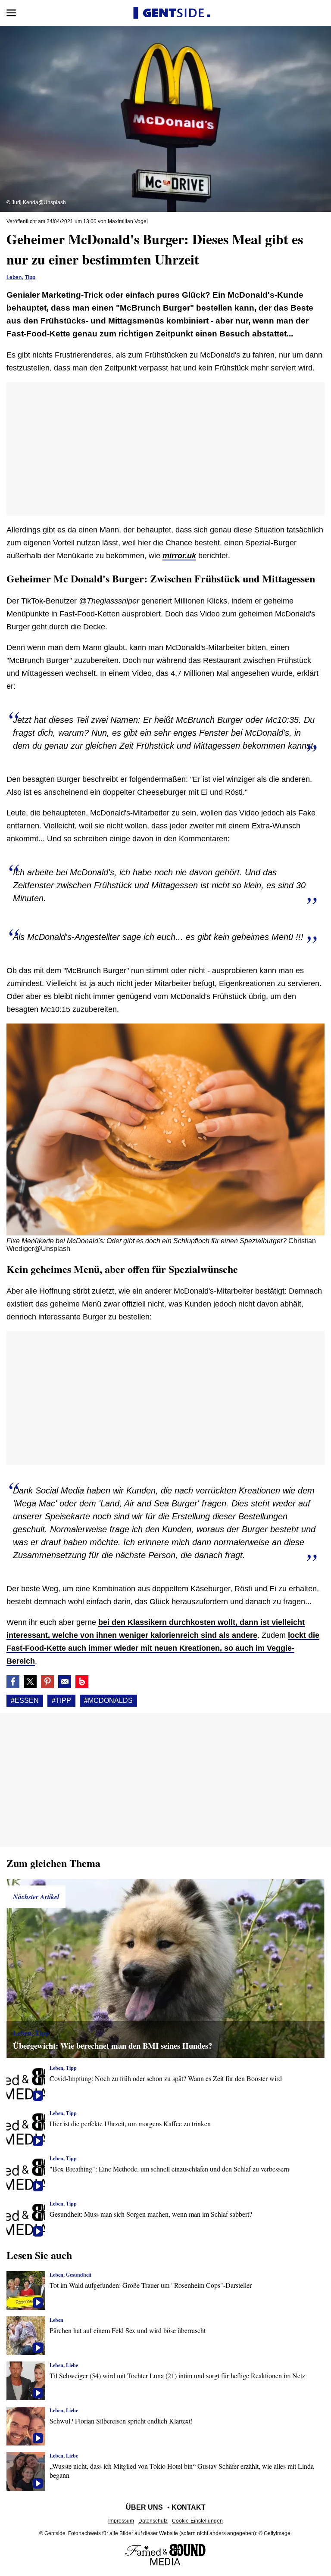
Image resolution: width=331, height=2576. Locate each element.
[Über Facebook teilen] (13, 1682)
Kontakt (189, 2507)
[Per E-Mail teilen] (65, 1682)
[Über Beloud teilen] (82, 1682)
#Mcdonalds (108, 1700)
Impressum (121, 2521)
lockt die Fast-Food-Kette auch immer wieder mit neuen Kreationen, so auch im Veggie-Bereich (163, 1648)
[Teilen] (47, 1682)
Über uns (144, 2507)
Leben (14, 277)
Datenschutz (153, 2521)
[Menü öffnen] (11, 13)
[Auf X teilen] (30, 1682)
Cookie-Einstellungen (197, 2521)
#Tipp (61, 1700)
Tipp (30, 277)
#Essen (25, 1700)
